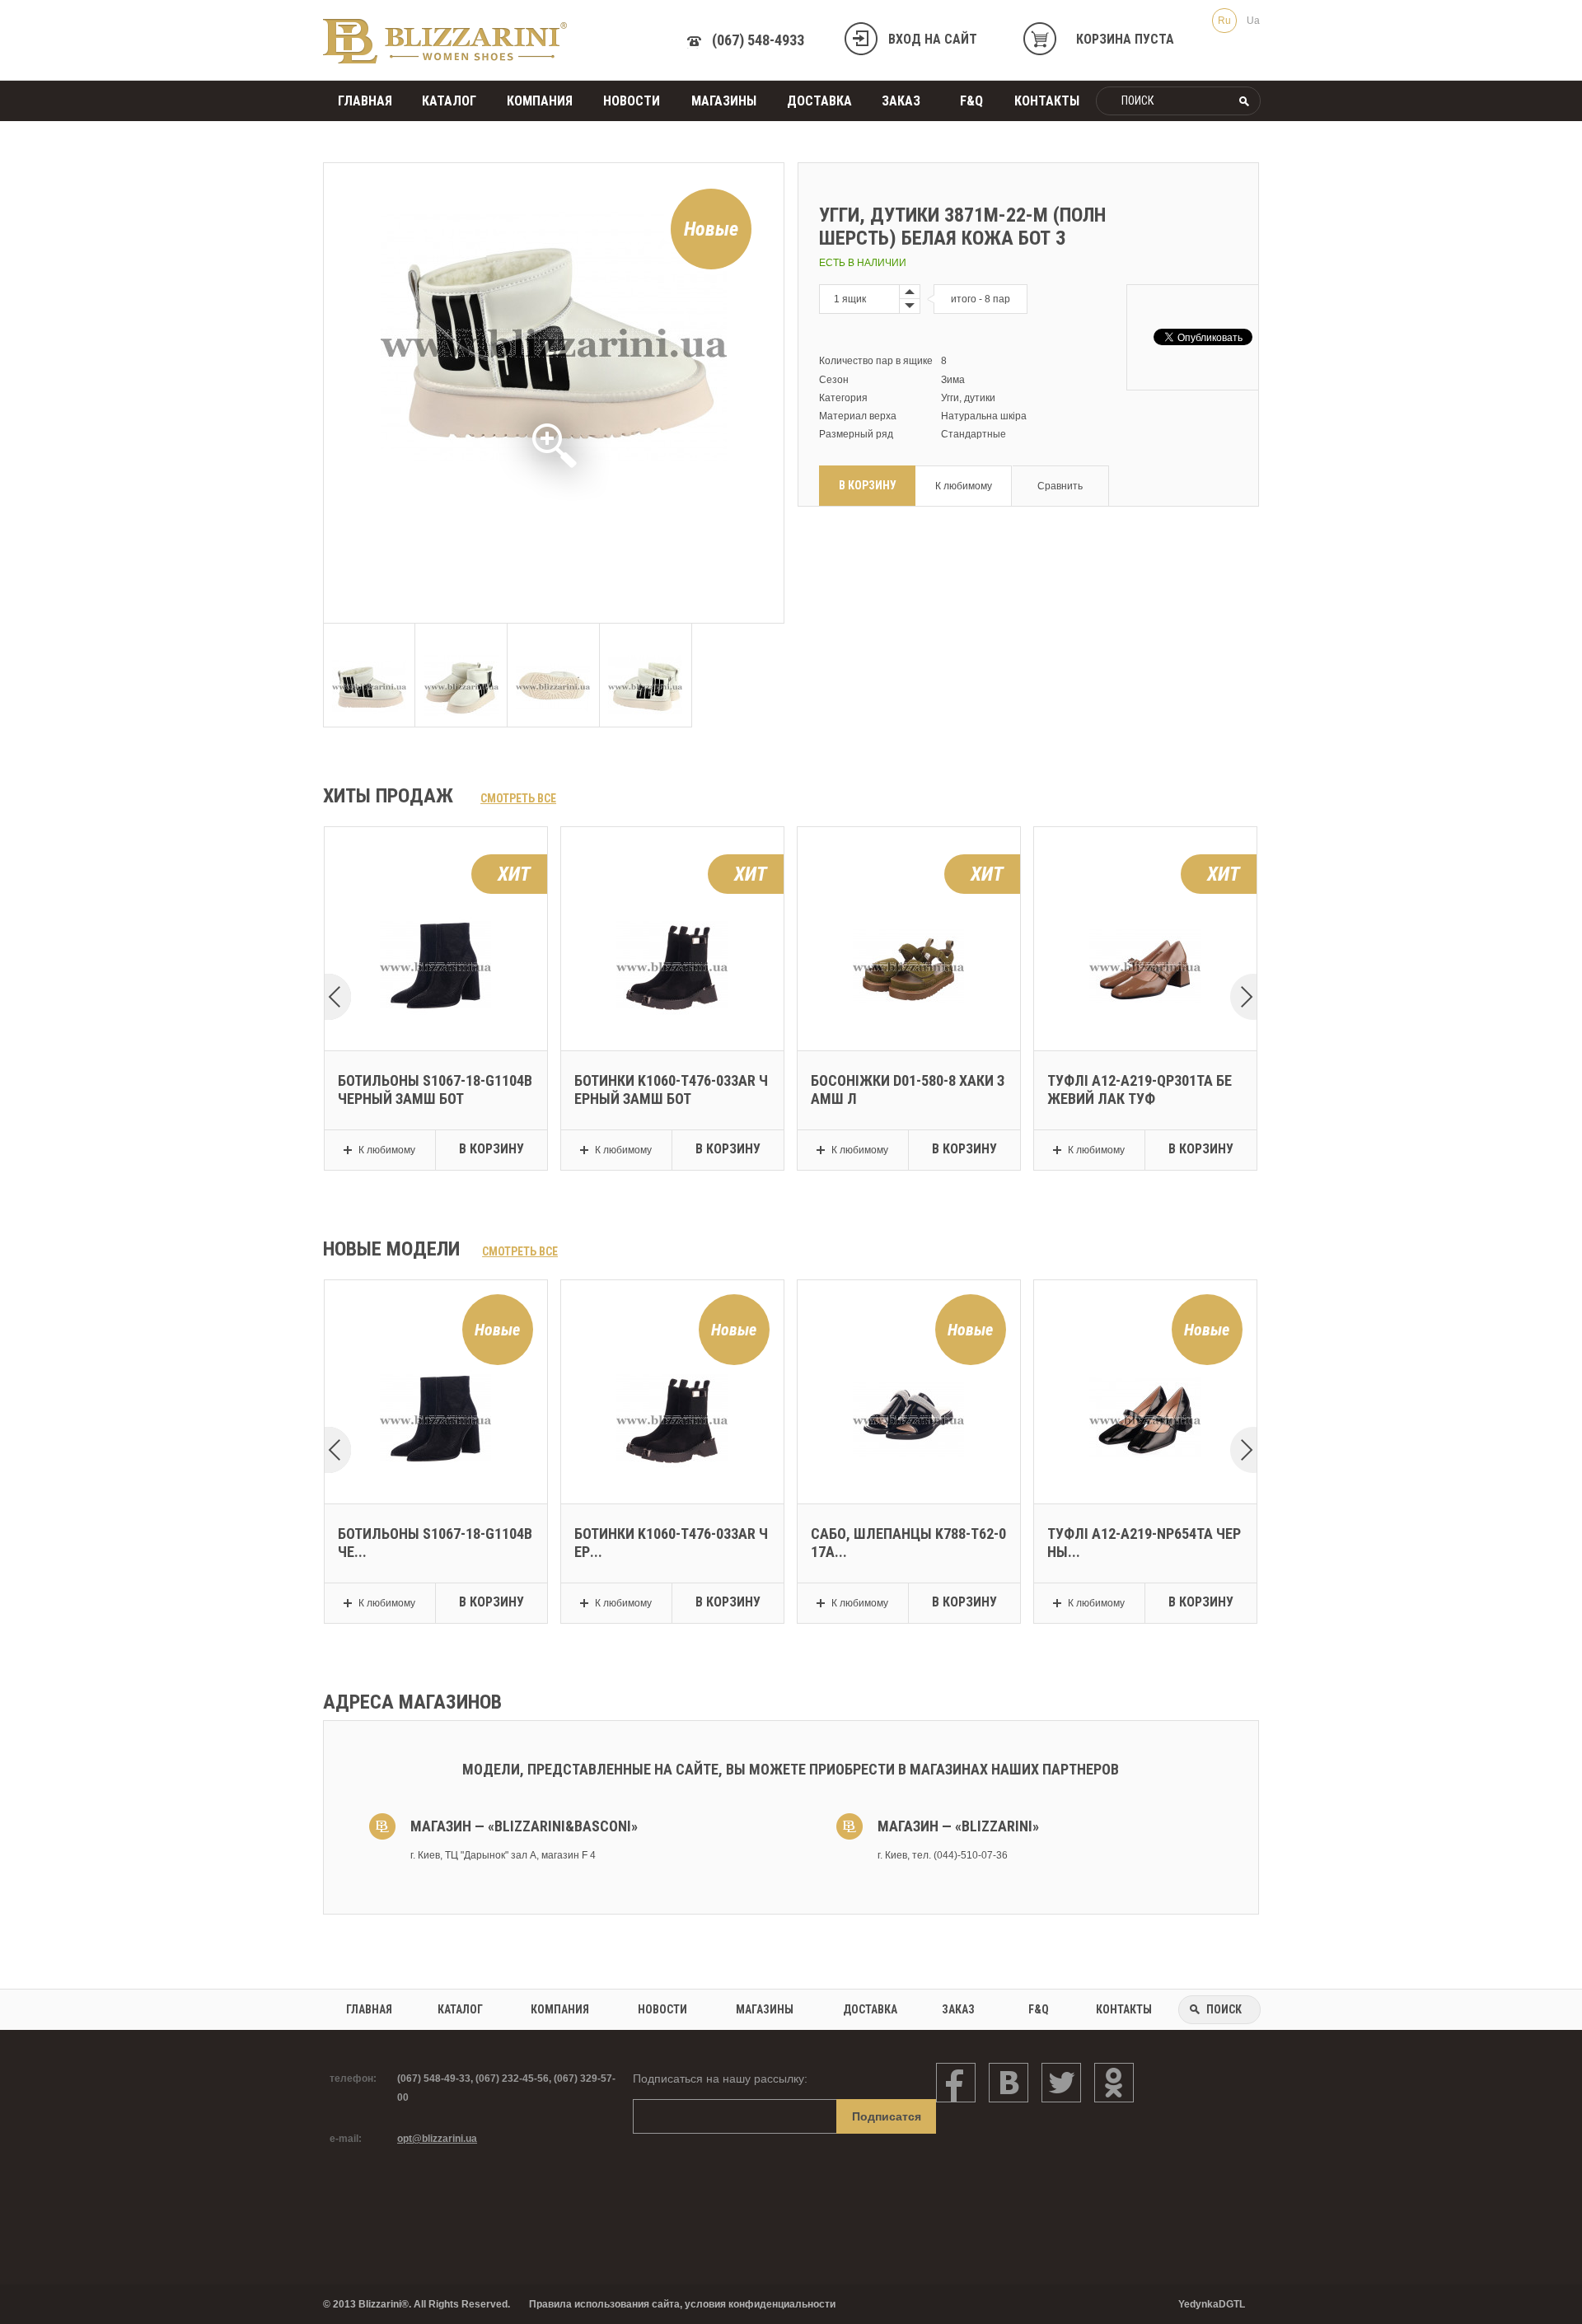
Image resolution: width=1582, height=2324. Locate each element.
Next (1243, 998)
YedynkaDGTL (1212, 2304)
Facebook (956, 2083)
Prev (338, 998)
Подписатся (887, 2116)
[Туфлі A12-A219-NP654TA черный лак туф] (1145, 1369)
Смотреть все (518, 798)
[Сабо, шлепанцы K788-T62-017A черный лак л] (908, 1369)
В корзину (868, 485)
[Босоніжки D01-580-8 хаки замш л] (908, 916)
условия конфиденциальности (760, 2304)
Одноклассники (1114, 2083)
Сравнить (1060, 486)
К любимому (964, 486)
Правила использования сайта (604, 2304)
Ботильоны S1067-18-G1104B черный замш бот (435, 1090)
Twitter (1061, 2083)
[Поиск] (1245, 101)
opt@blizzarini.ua (437, 2139)
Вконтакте (1009, 2083)
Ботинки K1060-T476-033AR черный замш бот (671, 1090)
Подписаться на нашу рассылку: (720, 2079)
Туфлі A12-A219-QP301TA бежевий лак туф (1140, 1090)
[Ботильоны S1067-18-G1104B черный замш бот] (435, 916)
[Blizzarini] (445, 41)
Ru (1224, 21)
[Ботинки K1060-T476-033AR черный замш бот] (672, 916)
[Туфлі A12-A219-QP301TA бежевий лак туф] (1145, 916)
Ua (1253, 21)
